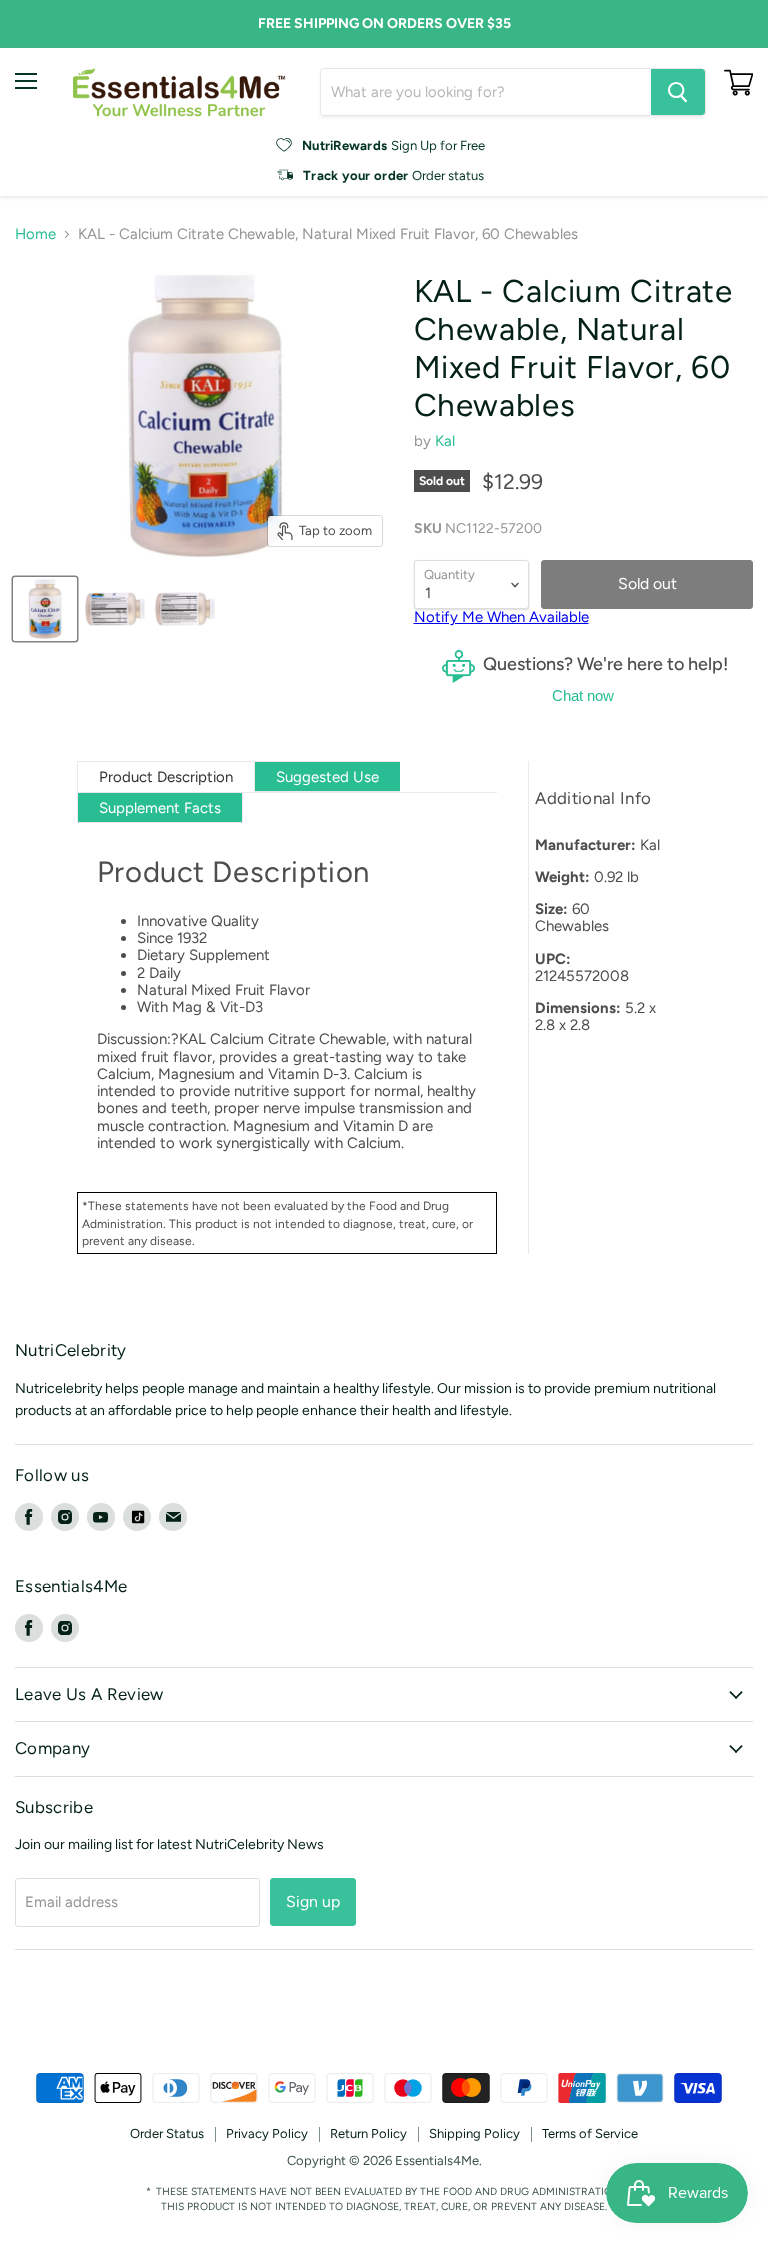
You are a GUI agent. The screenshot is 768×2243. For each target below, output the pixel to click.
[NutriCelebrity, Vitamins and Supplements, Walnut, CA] (384, 2018)
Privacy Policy (267, 2133)
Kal (445, 441)
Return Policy (368, 2133)
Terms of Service (590, 2133)
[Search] (678, 92)
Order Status (167, 2133)
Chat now (583, 695)
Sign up (313, 1901)
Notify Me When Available (501, 617)
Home (35, 234)
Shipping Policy (474, 2133)
